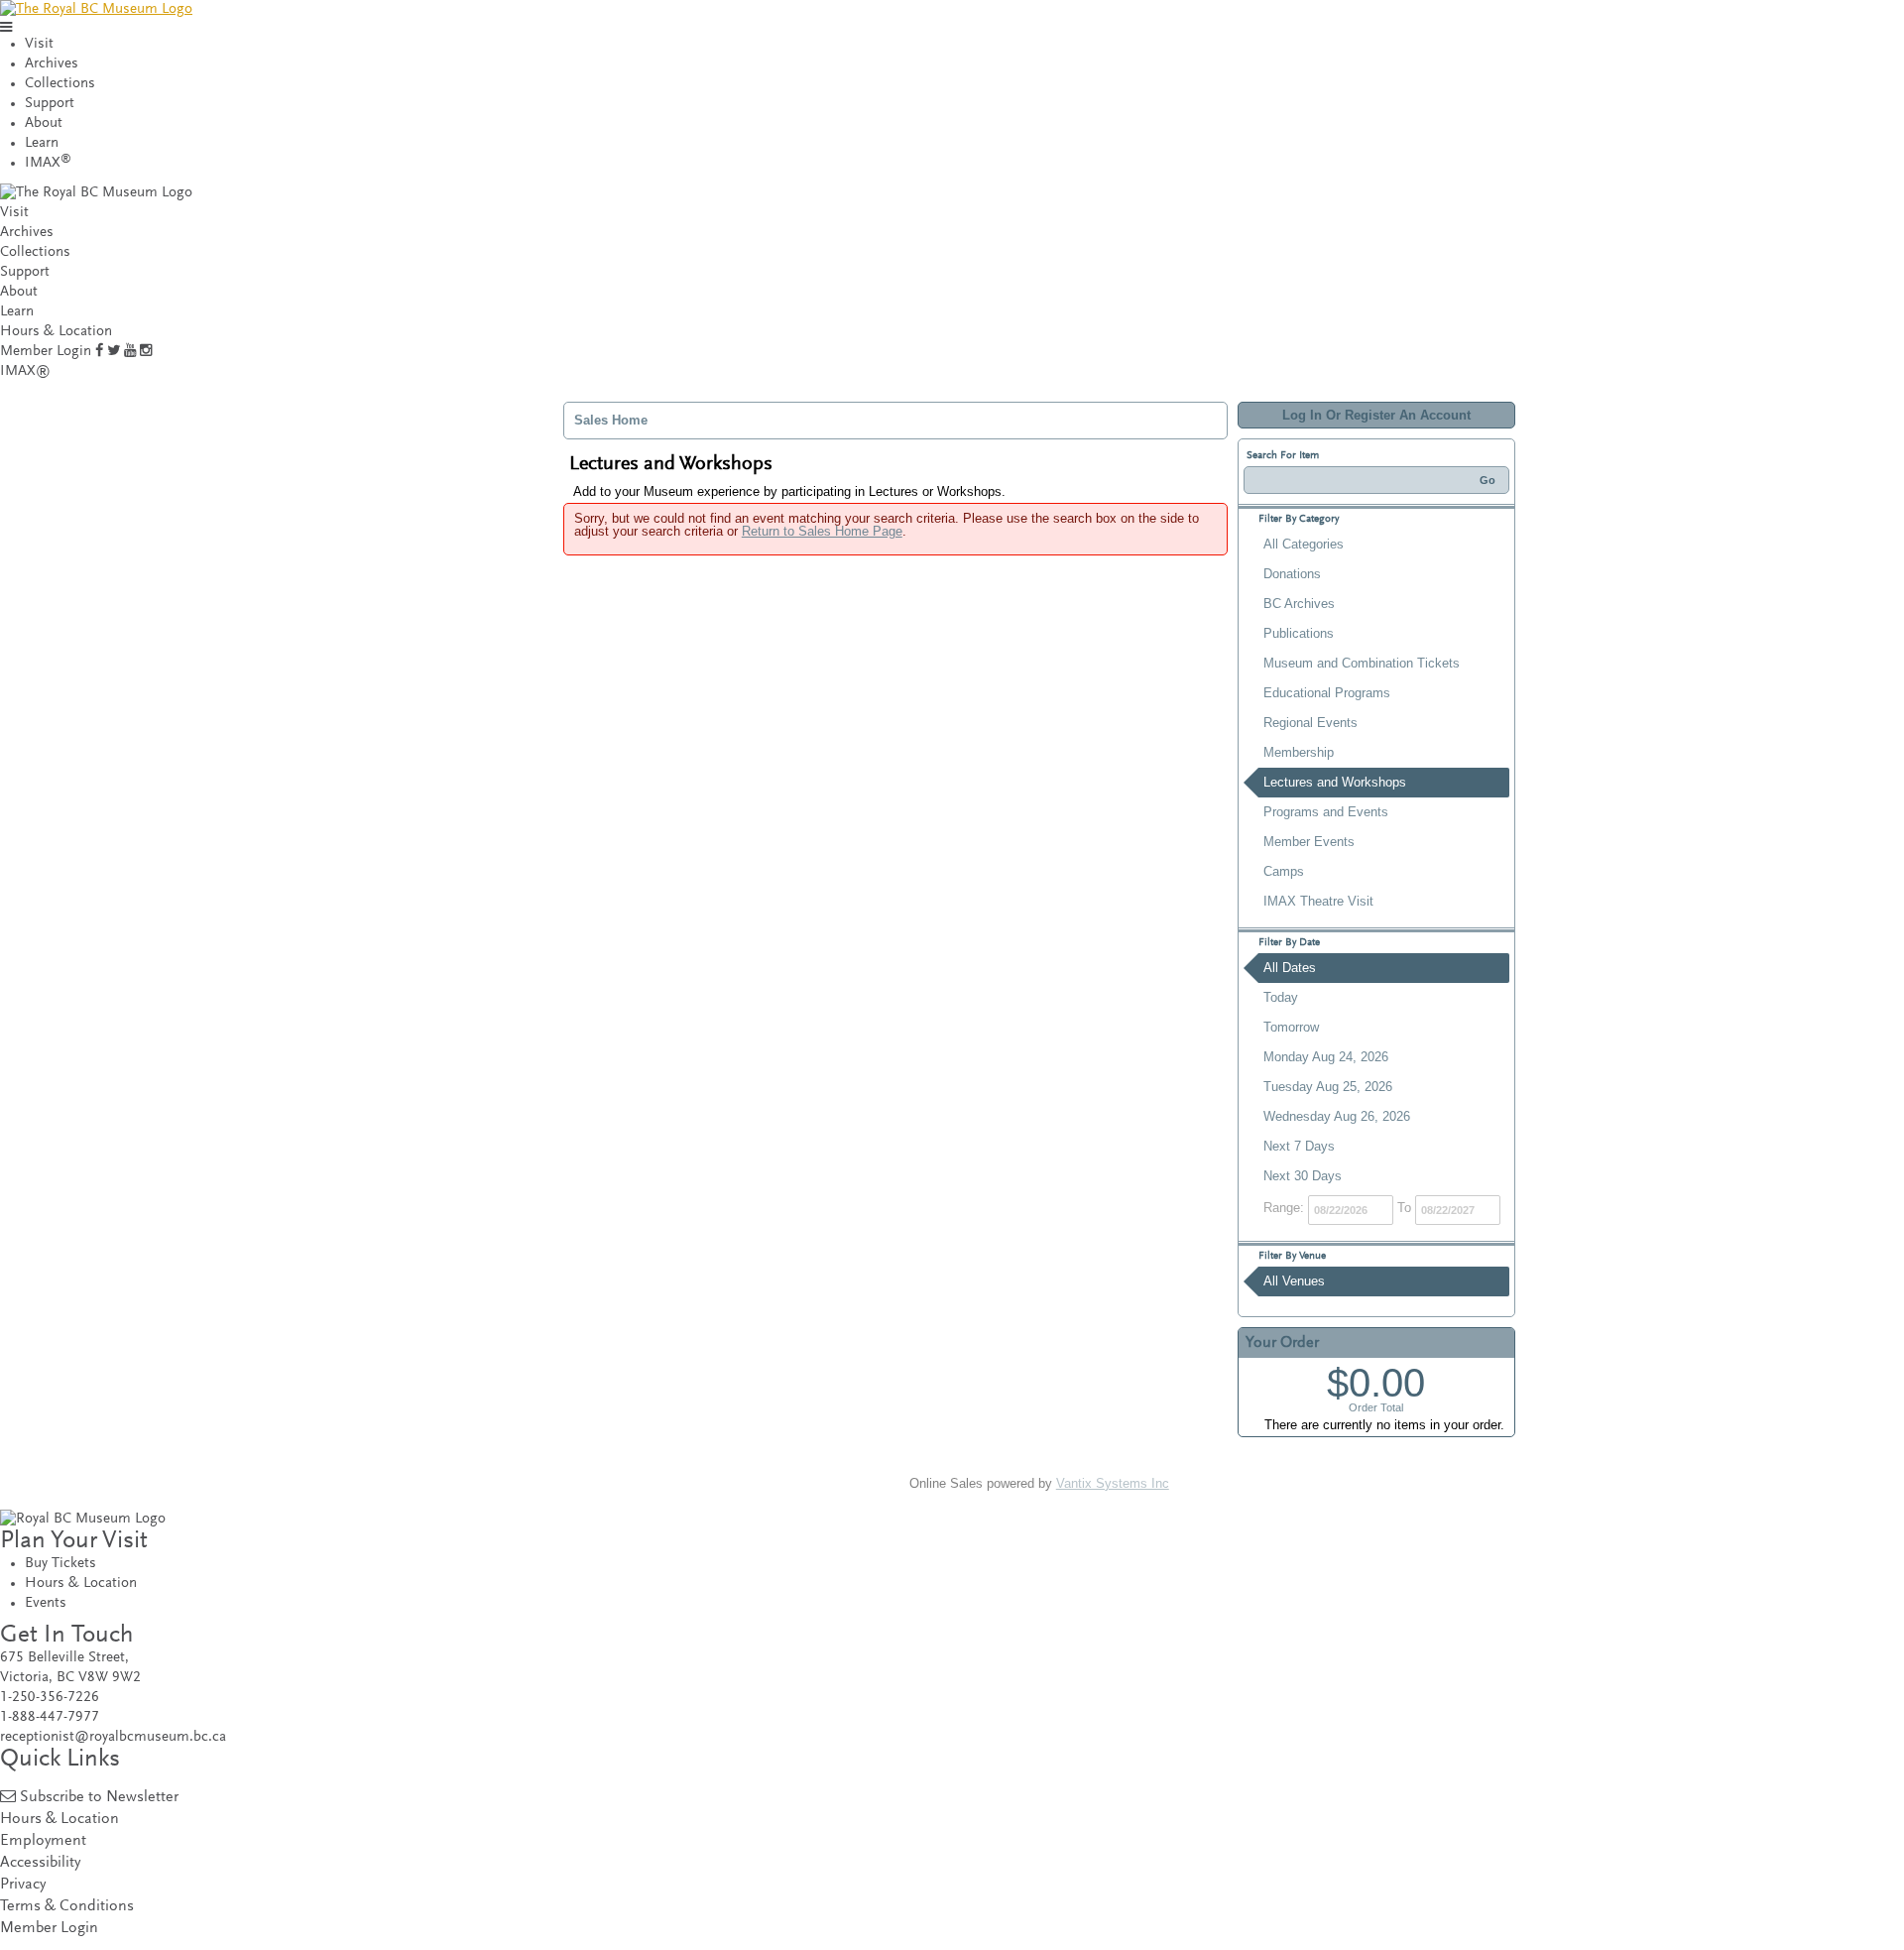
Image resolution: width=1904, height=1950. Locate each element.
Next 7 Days (1299, 1146)
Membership (1299, 752)
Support (50, 104)
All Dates (1290, 968)
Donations (1292, 574)
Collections (60, 84)
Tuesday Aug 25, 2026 (1328, 1087)
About (44, 123)
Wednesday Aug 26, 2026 (1337, 1116)
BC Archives (1299, 604)
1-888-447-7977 (50, 1717)
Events (46, 1603)
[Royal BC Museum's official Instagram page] (146, 352)
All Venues (1294, 1281)
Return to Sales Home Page (822, 531)
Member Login (46, 352)
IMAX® (25, 371)
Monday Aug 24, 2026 (1326, 1057)
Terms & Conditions (67, 1907)
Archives (52, 64)
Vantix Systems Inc (1113, 1483)
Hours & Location (56, 332)
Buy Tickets (60, 1564)
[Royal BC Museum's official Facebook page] (99, 352)
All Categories (1304, 544)
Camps (1284, 871)
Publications (1299, 633)
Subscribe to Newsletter (99, 1798)
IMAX (48, 163)
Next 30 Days (1303, 1176)
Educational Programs (1327, 693)
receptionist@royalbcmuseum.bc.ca (113, 1737)
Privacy (23, 1885)
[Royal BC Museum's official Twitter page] (114, 352)
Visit (39, 44)
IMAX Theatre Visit (1318, 901)
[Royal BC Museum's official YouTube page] (130, 352)
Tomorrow (1291, 1027)
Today (1281, 997)
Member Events (1309, 842)
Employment (43, 1841)
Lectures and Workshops (1335, 782)
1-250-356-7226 (50, 1698)
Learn (42, 143)
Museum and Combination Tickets (1362, 663)
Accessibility (40, 1863)
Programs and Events (1326, 812)
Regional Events (1310, 723)
